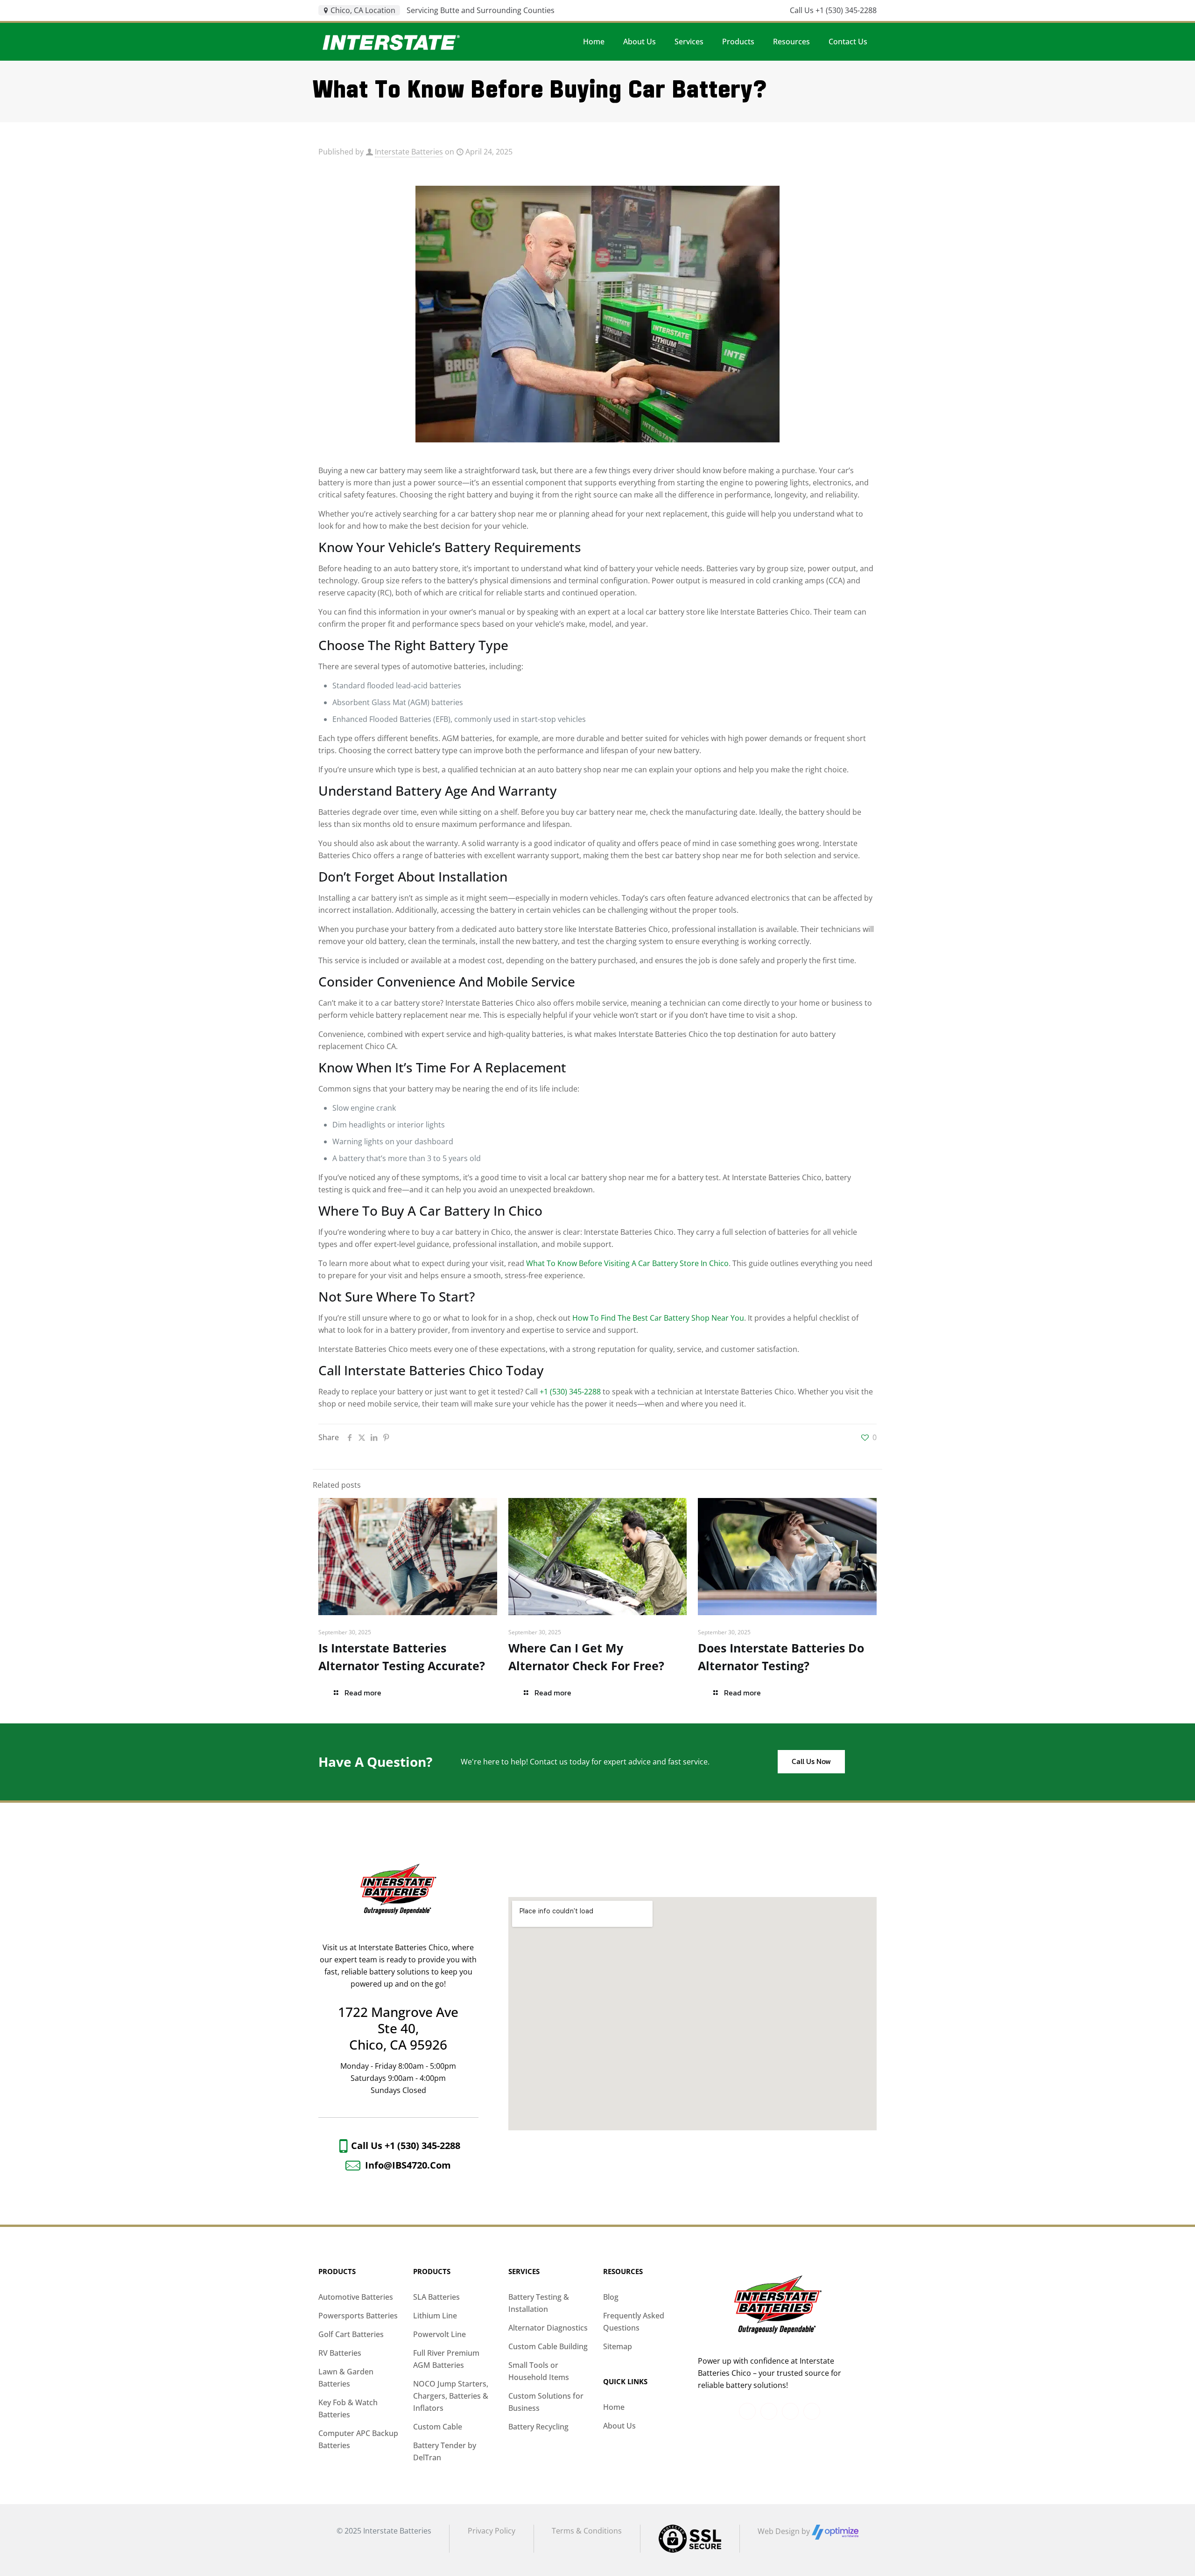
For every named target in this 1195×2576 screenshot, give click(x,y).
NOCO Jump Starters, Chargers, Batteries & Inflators (451, 2396)
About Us (619, 2426)
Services (524, 2271)
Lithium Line (435, 2316)
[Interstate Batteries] (391, 42)
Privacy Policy (492, 2531)
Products (337, 2271)
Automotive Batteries (356, 2297)
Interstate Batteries (409, 152)
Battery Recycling (538, 2427)
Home (614, 2407)
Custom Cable (438, 2427)
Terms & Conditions (587, 2531)
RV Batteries (340, 2353)
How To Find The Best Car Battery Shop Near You (658, 1318)
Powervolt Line (439, 2334)
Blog (611, 2297)
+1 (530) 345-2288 (570, 1392)
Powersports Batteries (358, 2316)
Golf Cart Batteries (351, 2334)
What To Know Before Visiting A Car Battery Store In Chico (627, 1263)
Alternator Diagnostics (548, 2328)
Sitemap (618, 2346)
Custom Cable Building (548, 2346)
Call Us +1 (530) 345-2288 (833, 10)
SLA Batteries (436, 2297)
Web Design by (785, 2531)
